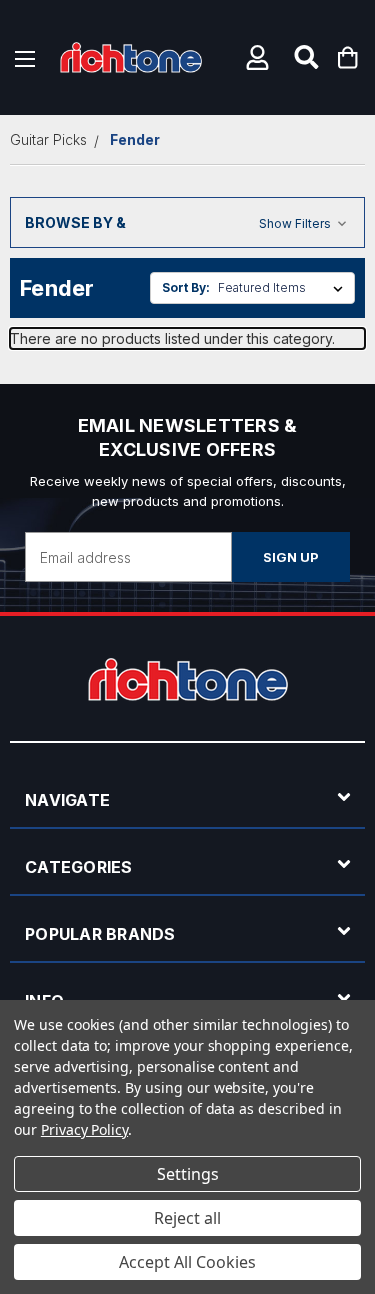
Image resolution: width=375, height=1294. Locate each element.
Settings (188, 1174)
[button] (260, 57)
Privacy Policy (84, 1129)
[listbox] (284, 288)
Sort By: (186, 287)
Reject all (187, 1218)
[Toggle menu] (25, 57)
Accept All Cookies (187, 1262)
